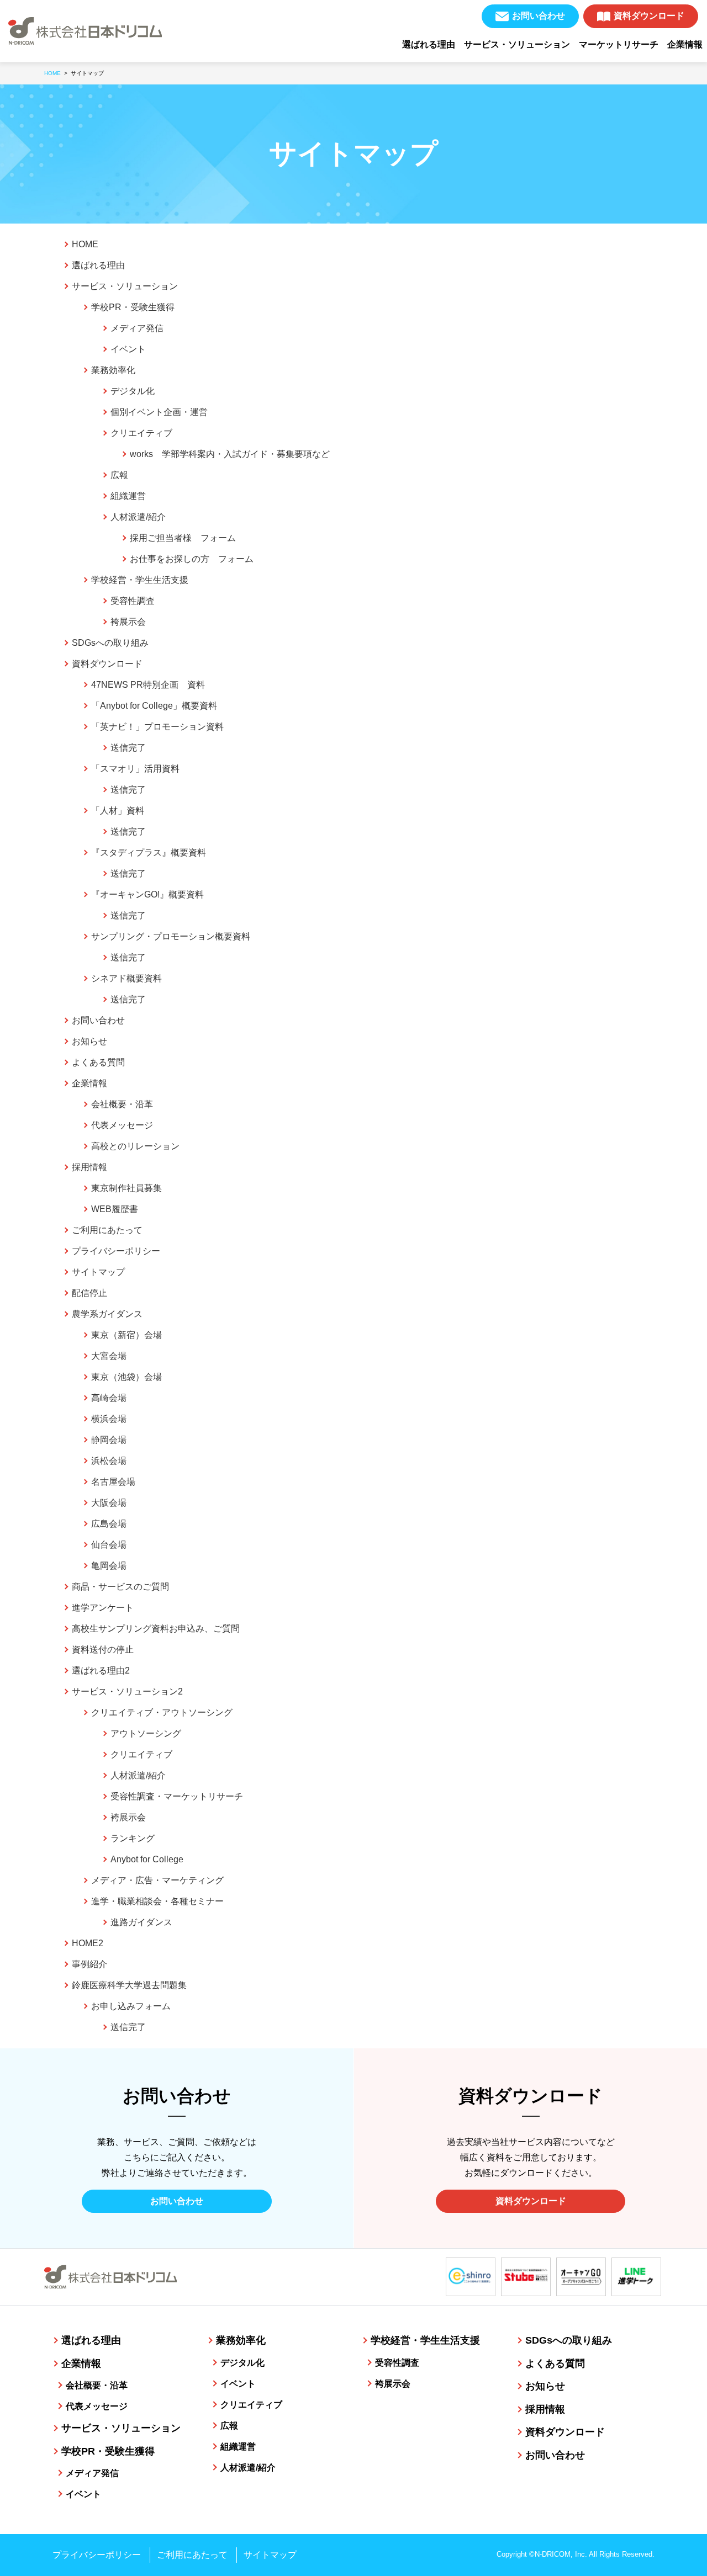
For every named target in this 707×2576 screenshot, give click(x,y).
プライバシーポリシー (116, 1251)
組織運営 (128, 496)
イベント (128, 349)
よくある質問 (98, 1062)
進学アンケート (103, 1608)
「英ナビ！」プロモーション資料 (157, 727)
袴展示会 (128, 622)
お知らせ (89, 1041)
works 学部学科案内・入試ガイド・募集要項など (230, 454)
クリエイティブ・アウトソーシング (162, 1712)
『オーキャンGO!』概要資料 (147, 894)
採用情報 (89, 1167)
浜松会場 (109, 1461)
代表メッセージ (122, 1125)
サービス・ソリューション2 (127, 1691)
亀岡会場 (109, 1566)
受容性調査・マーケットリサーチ (177, 1796)
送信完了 (128, 748)
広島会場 (109, 1524)
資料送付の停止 (103, 1650)
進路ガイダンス (141, 1922)
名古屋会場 (113, 1482)
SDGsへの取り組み (110, 643)
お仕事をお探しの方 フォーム (192, 559)
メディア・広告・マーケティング (157, 1880)
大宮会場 (109, 1356)
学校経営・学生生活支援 (140, 580)
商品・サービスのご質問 (120, 1587)
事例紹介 (89, 1964)
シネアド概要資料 (126, 978)
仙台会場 (109, 1545)
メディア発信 (137, 328)
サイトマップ (98, 1272)
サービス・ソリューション (517, 44)
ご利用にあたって (107, 1230)
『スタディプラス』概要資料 (149, 853)
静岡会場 (109, 1440)
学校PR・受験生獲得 (133, 307)
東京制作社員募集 (126, 1188)
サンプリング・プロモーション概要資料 (171, 936)
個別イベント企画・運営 (159, 412)
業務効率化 (113, 370)
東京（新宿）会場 (126, 1335)
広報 (119, 475)
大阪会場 (109, 1503)
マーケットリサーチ (619, 44)
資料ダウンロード (649, 16)
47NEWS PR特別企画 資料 (148, 685)
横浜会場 (109, 1419)
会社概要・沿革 (122, 1104)
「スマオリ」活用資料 (135, 769)
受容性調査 (133, 601)
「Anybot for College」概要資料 (154, 706)
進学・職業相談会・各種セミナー (157, 1901)
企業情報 (685, 44)
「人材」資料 (118, 811)
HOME (85, 244)
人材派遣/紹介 (138, 517)
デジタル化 (133, 391)
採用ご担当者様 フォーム (183, 538)
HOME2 (88, 1943)
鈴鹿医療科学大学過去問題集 (129, 1985)
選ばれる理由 (429, 44)
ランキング (133, 1838)
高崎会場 (109, 1398)
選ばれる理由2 (101, 1671)
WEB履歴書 (115, 1209)
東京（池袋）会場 (126, 1377)
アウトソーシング (146, 1733)
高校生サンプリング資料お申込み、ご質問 (156, 1629)
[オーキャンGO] (581, 2277)
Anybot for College (147, 1859)
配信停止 (89, 1293)
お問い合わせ (539, 16)
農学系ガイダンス (107, 1314)
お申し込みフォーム (131, 2006)
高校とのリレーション (135, 1146)
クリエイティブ (141, 433)
